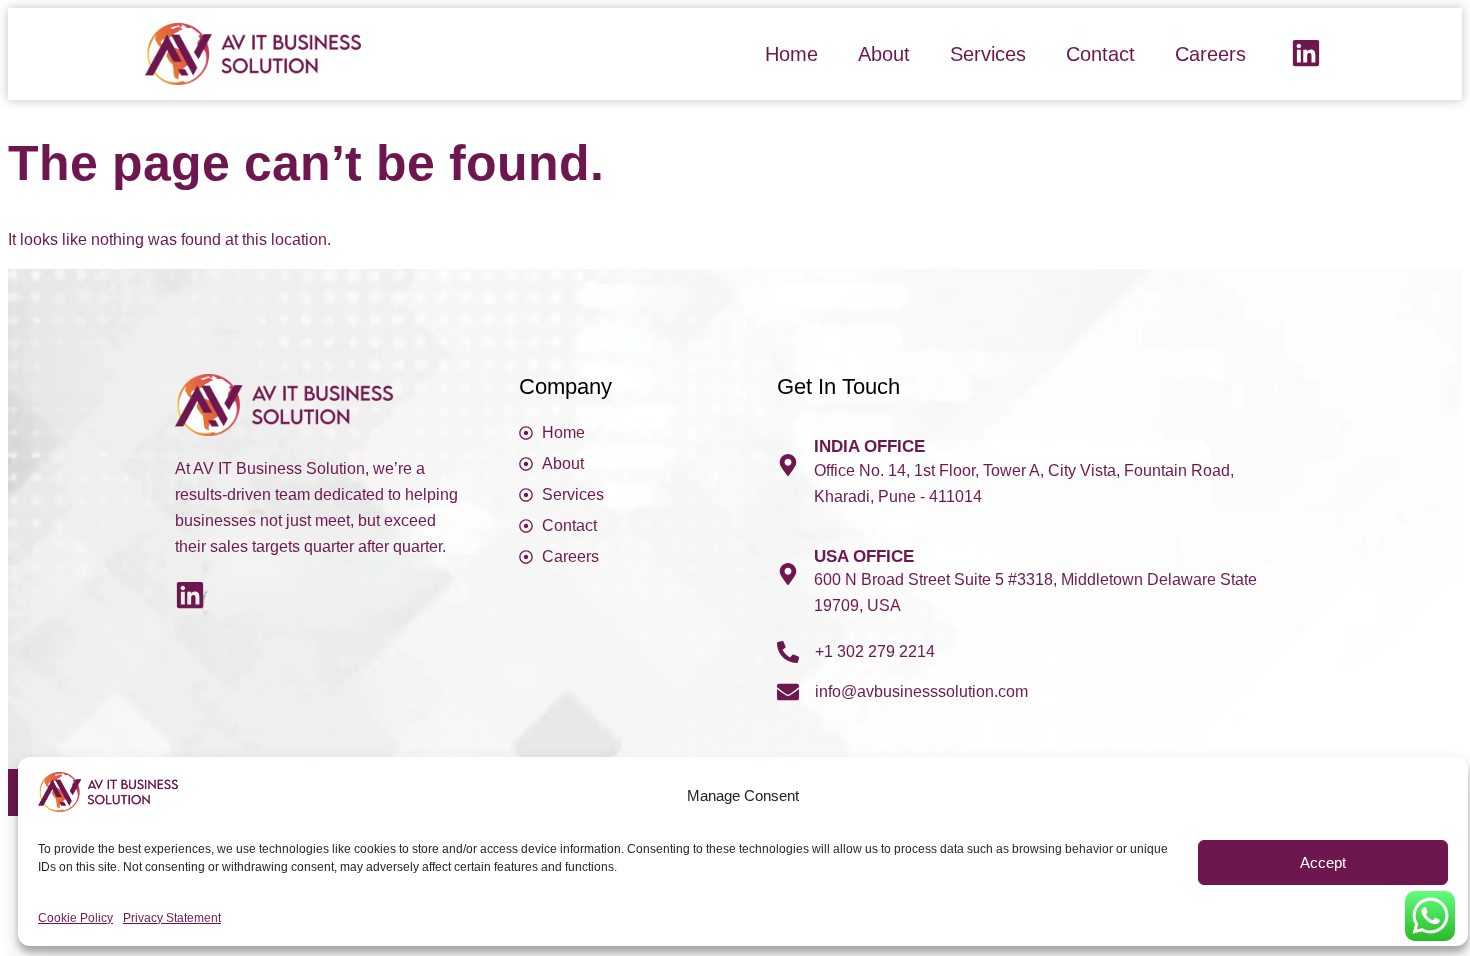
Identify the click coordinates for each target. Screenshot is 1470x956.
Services (988, 54)
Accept (1323, 862)
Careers (1210, 54)
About (884, 54)
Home (791, 54)
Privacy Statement (172, 918)
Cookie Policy (75, 918)
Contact (1100, 54)
